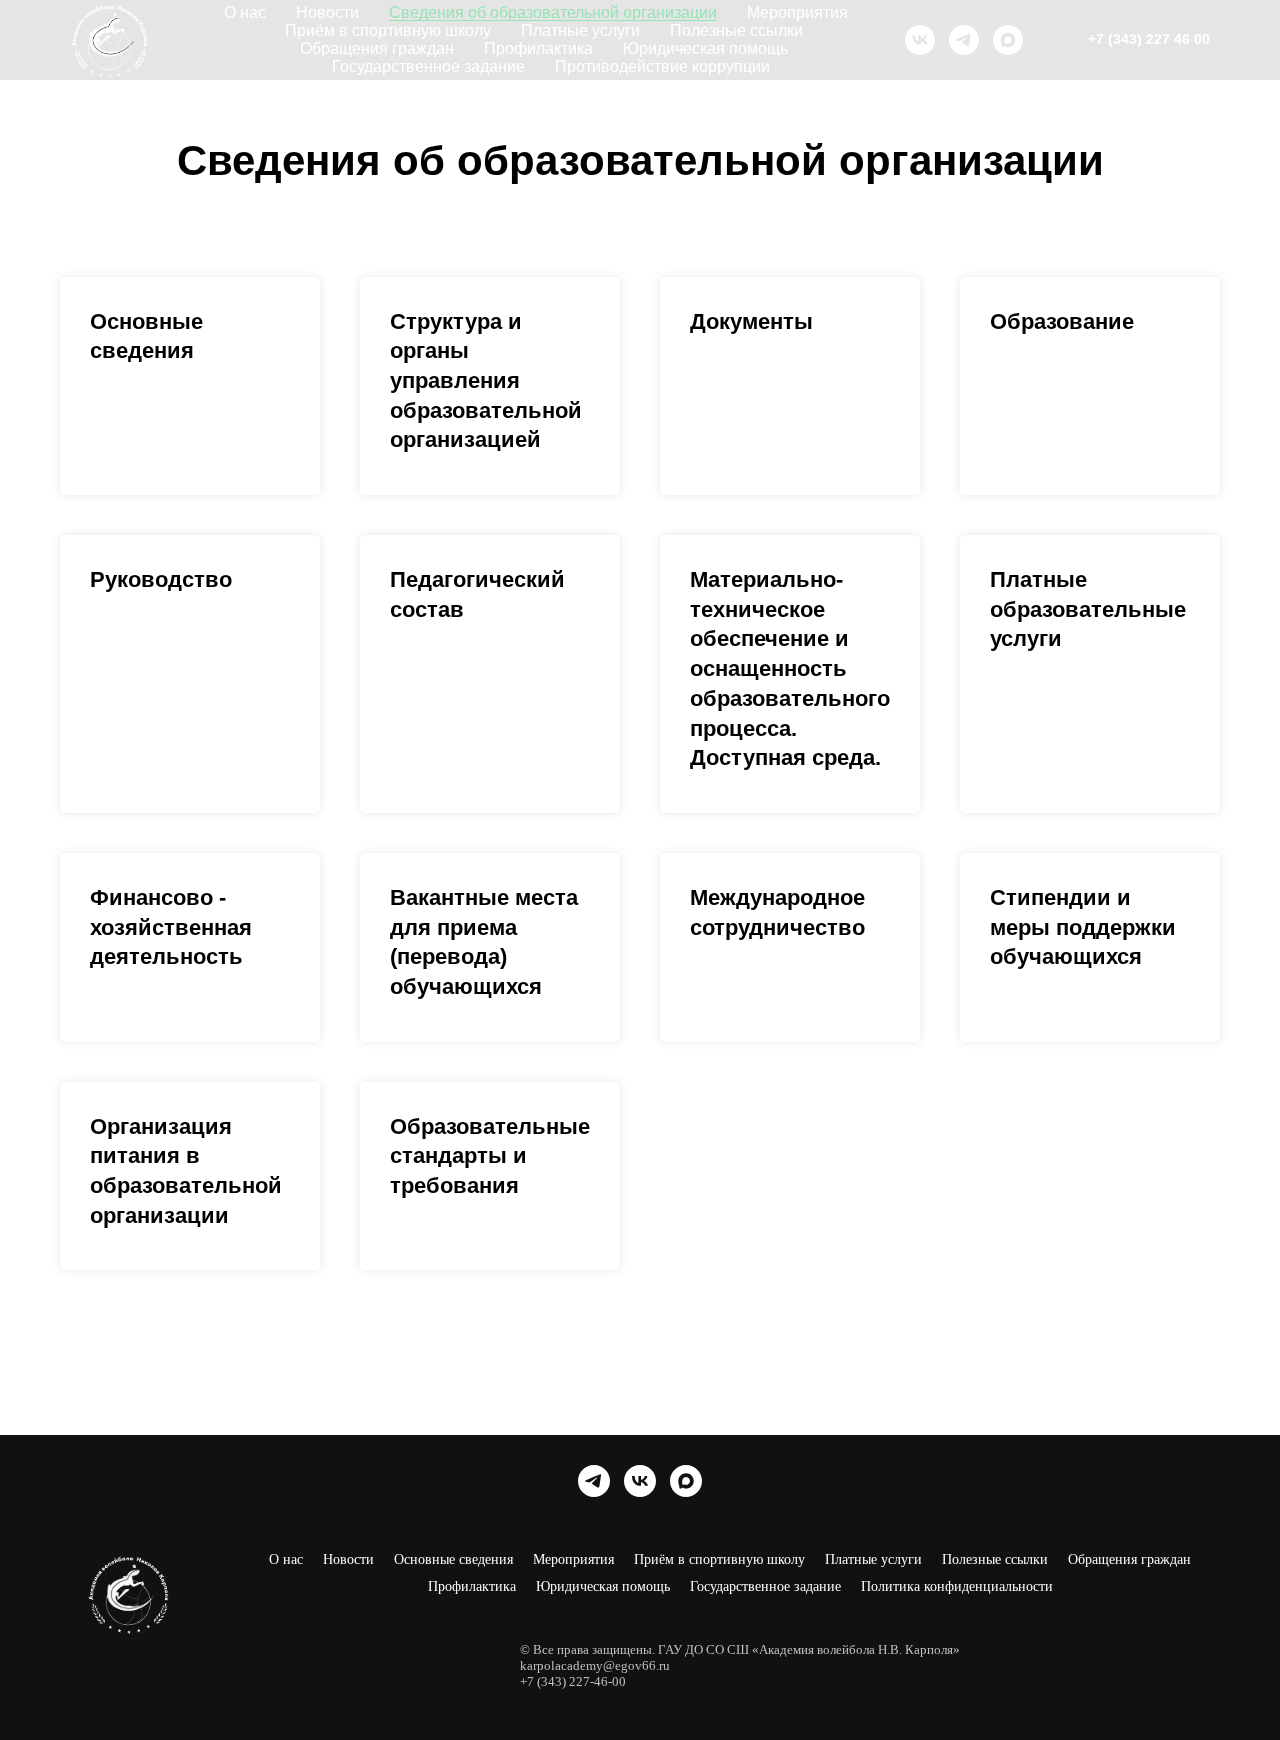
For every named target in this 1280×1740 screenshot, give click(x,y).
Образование (1062, 321)
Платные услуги (580, 30)
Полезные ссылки (736, 30)
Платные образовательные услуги (1088, 609)
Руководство (161, 579)
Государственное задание (428, 66)
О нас (245, 12)
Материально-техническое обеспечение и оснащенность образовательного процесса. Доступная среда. (790, 668)
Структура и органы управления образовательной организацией (486, 381)
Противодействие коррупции (662, 66)
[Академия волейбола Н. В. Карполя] (920, 40)
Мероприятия (797, 12)
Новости (327, 12)
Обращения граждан (377, 48)
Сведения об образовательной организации (553, 12)
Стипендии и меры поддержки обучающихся (1083, 927)
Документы (751, 321)
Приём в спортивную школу (388, 30)
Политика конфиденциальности (957, 1586)
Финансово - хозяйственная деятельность (171, 927)
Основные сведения (453, 1559)
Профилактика (538, 48)
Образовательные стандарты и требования (490, 1156)
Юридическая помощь (705, 48)
